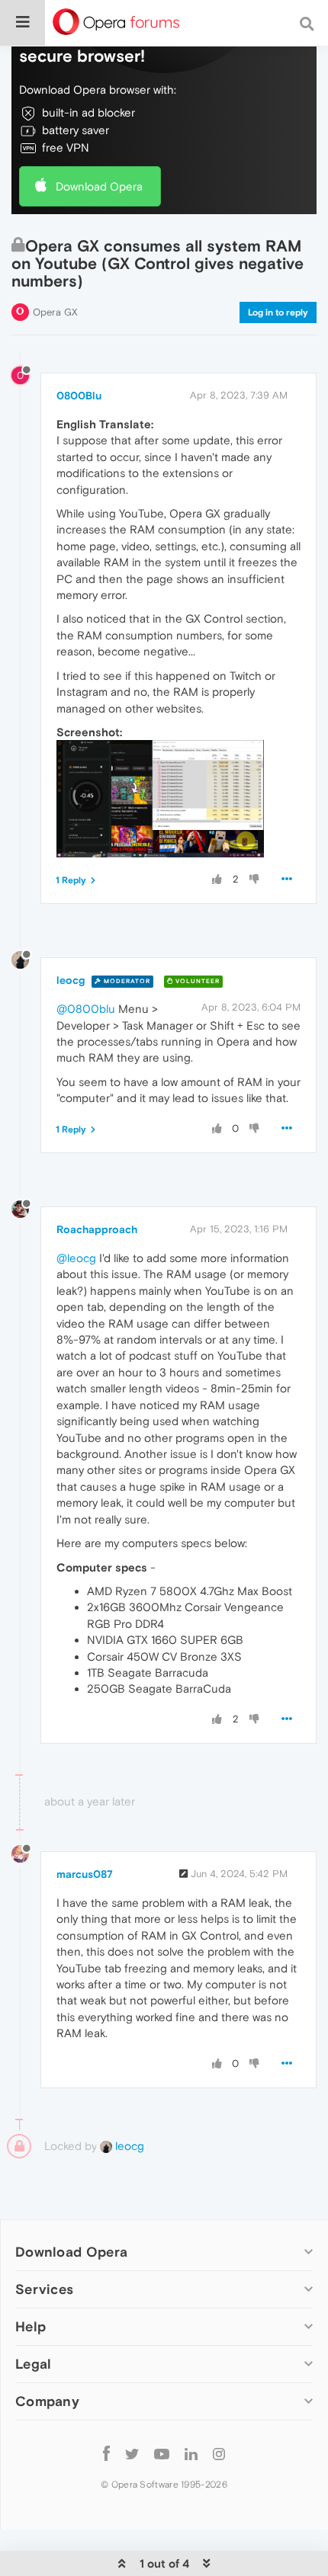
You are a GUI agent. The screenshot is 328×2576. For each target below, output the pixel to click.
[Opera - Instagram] (219, 2453)
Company (47, 2401)
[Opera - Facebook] (106, 2453)
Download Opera (99, 186)
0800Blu (79, 396)
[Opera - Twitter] (132, 2453)
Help (31, 2326)
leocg (71, 980)
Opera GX (55, 312)
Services (44, 2289)
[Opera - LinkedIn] (191, 2453)
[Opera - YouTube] (162, 2453)
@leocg (76, 1258)
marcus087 (85, 1874)
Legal (34, 2364)
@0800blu (86, 1009)
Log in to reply (278, 312)
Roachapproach (97, 1229)
